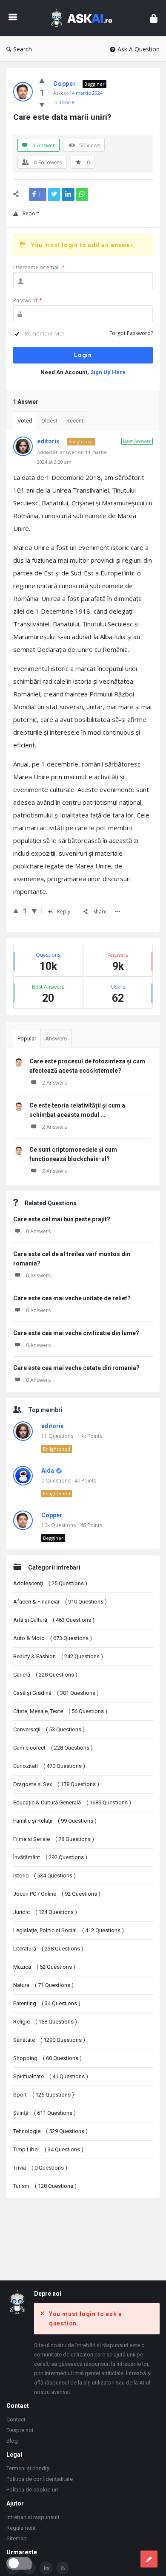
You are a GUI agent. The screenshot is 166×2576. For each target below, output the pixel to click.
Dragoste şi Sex (56, 1784)
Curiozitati (49, 1766)
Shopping (47, 2058)
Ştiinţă (44, 2113)
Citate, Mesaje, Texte (60, 1711)
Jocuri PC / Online (57, 1894)
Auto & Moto (53, 1638)
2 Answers (54, 1083)
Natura (43, 1985)
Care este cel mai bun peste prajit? (62, 1219)
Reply (64, 912)
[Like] (42, 80)
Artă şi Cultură (54, 1620)
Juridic (45, 1912)
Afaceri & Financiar (60, 1602)
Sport (44, 2095)
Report (31, 213)
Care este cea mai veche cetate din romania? (76, 1368)
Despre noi (20, 2430)
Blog (12, 2441)
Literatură (48, 1949)
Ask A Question (139, 49)
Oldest (49, 421)
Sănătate (49, 2040)
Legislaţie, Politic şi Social (69, 1930)
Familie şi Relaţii (55, 1821)
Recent (75, 421)
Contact (16, 2420)
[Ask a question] (149, 2559)
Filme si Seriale (54, 1839)
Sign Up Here (108, 372)
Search (23, 49)
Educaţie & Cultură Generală (72, 1802)
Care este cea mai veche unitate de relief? (72, 1298)
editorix (52, 1426)
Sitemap (17, 2538)
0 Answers (38, 1231)
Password (28, 300)
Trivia (40, 2168)
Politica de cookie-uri (32, 2490)
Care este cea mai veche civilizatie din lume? (76, 1333)
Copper (52, 1515)
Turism (45, 2186)
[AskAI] (83, 18)
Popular (27, 1039)
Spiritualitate (51, 2076)
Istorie (67, 102)
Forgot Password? (131, 333)
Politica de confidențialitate (40, 2479)
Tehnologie (50, 2131)
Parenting (47, 2003)
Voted (25, 421)
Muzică (44, 1967)
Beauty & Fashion (58, 1656)
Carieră (45, 1675)
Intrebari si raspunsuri (33, 2517)
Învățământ (50, 1857)
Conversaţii (49, 1729)
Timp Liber (48, 2149)
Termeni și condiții (29, 2468)
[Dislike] (42, 104)
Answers (56, 1039)
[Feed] (63, 2568)
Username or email (39, 267)
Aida (48, 1471)
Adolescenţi (50, 1583)
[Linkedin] (46, 2568)
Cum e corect (53, 1748)
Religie (45, 2022)
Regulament (21, 2528)
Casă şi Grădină (56, 1693)
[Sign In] (154, 18)
